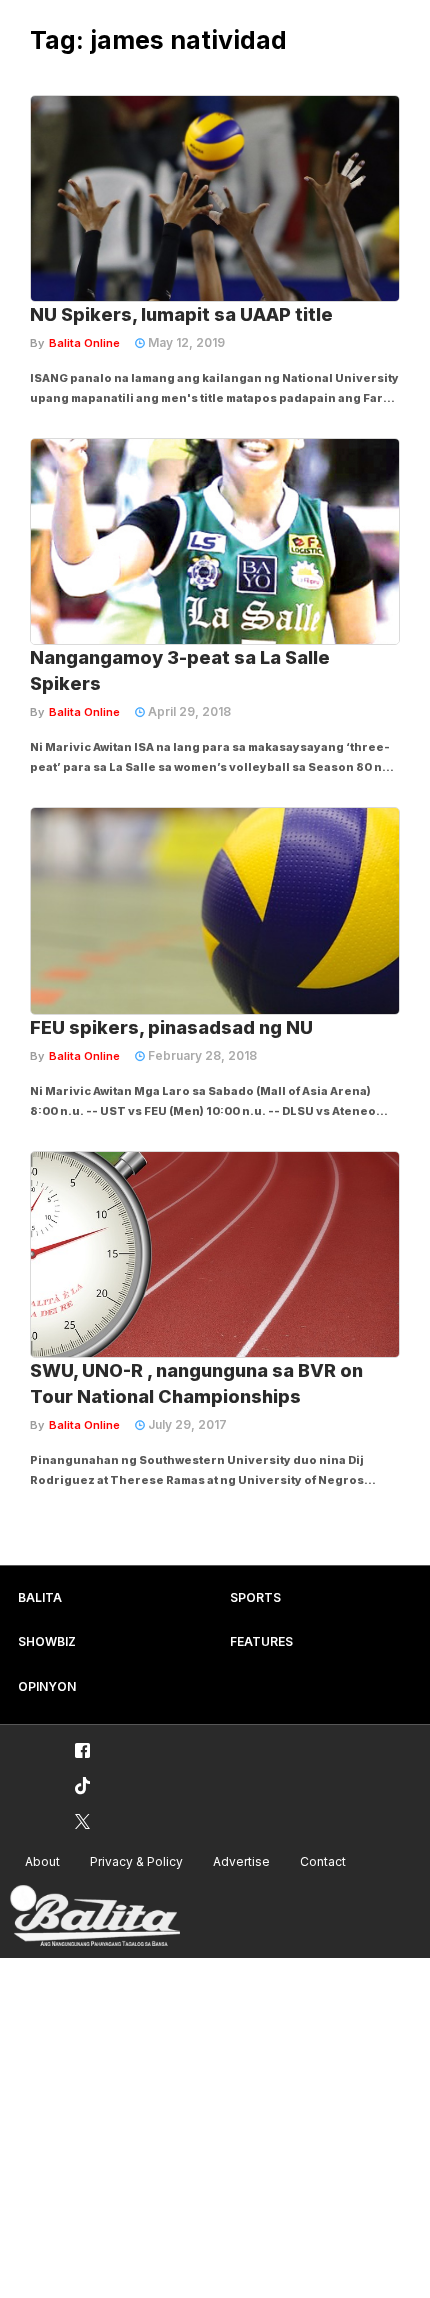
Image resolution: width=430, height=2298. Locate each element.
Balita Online (84, 343)
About (42, 1861)
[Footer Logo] (95, 1916)
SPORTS (255, 1597)
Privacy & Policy (136, 1861)
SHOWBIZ (47, 1641)
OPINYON (47, 1686)
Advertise (241, 1861)
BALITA (40, 1597)
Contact (323, 1861)
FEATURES (261, 1641)
